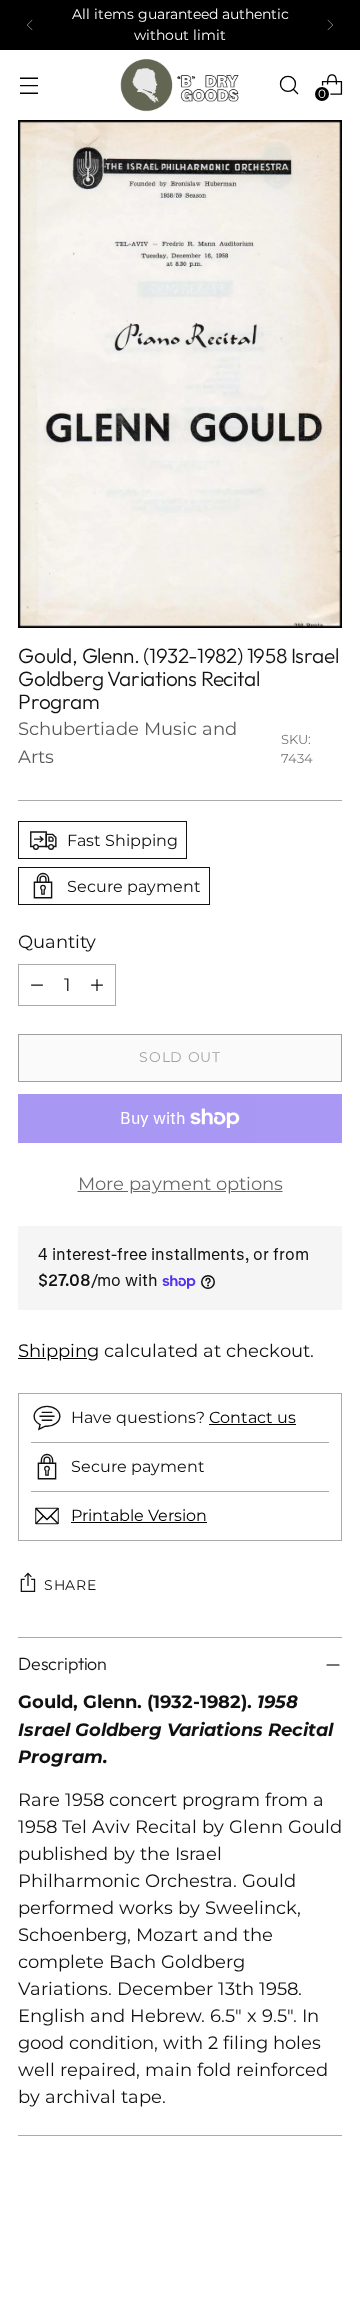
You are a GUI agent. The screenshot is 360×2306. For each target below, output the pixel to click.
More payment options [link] (180, 1184)
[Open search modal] (288, 84)
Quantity (57, 942)
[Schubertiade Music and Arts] (180, 85)
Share (70, 1585)
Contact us (252, 1417)
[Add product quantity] (97, 985)
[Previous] (30, 25)
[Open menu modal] (28, 84)
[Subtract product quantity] (37, 985)
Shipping (58, 1351)
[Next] (330, 25)
